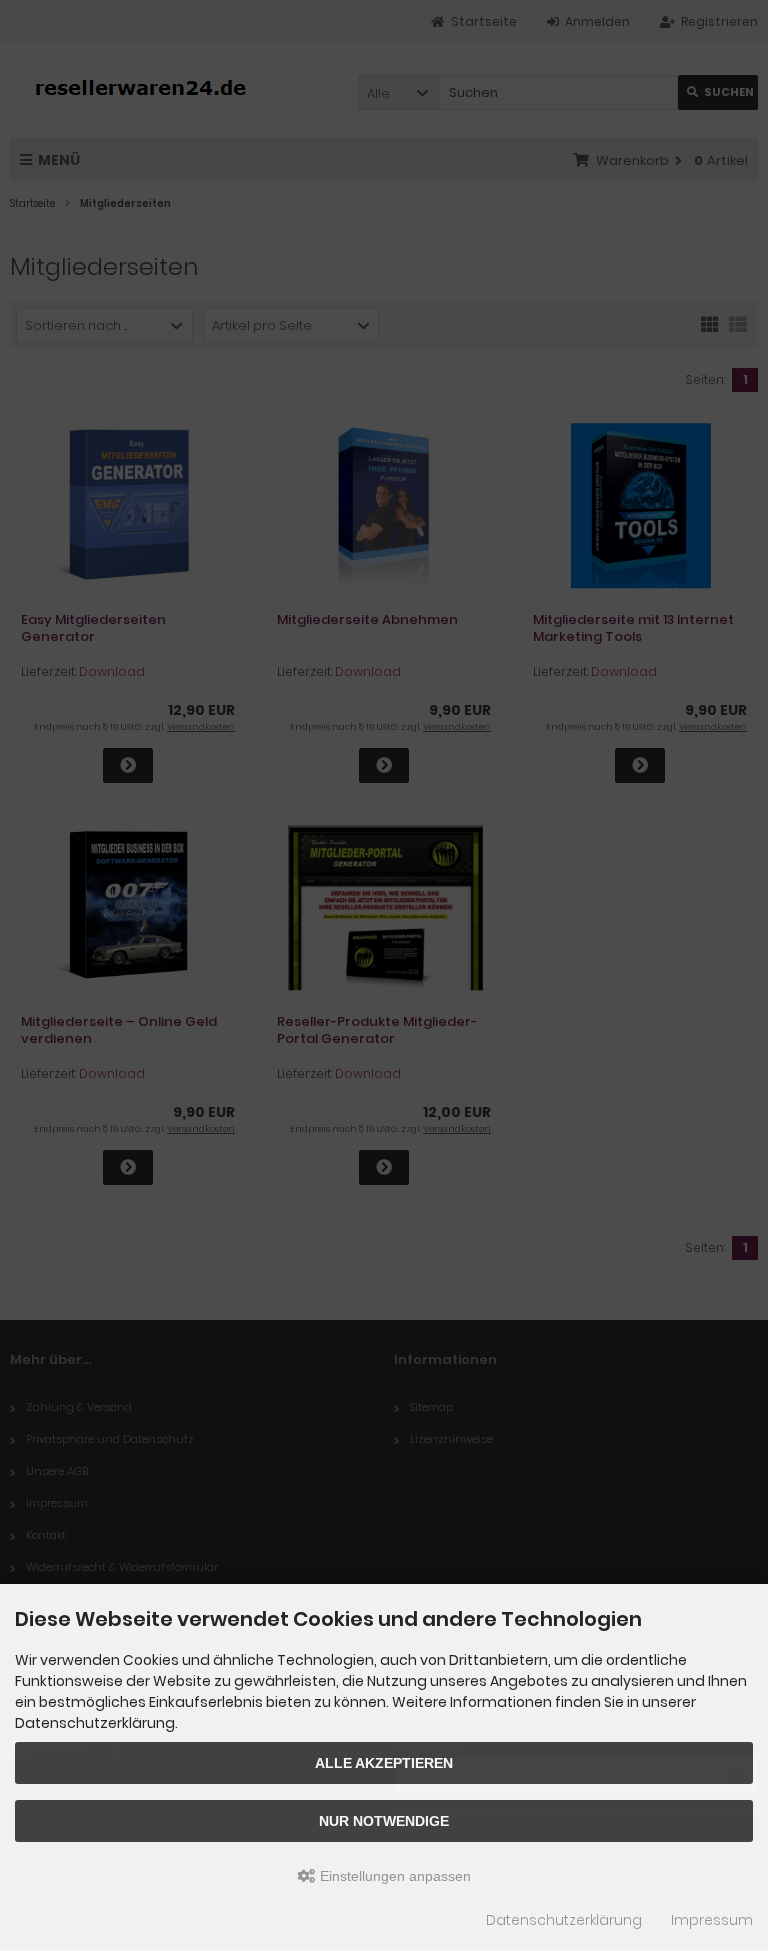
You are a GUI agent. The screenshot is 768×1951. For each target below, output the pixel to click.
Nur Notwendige (384, 1821)
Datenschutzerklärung (564, 1920)
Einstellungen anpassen (393, 1876)
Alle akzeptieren (384, 1763)
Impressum (712, 1920)
